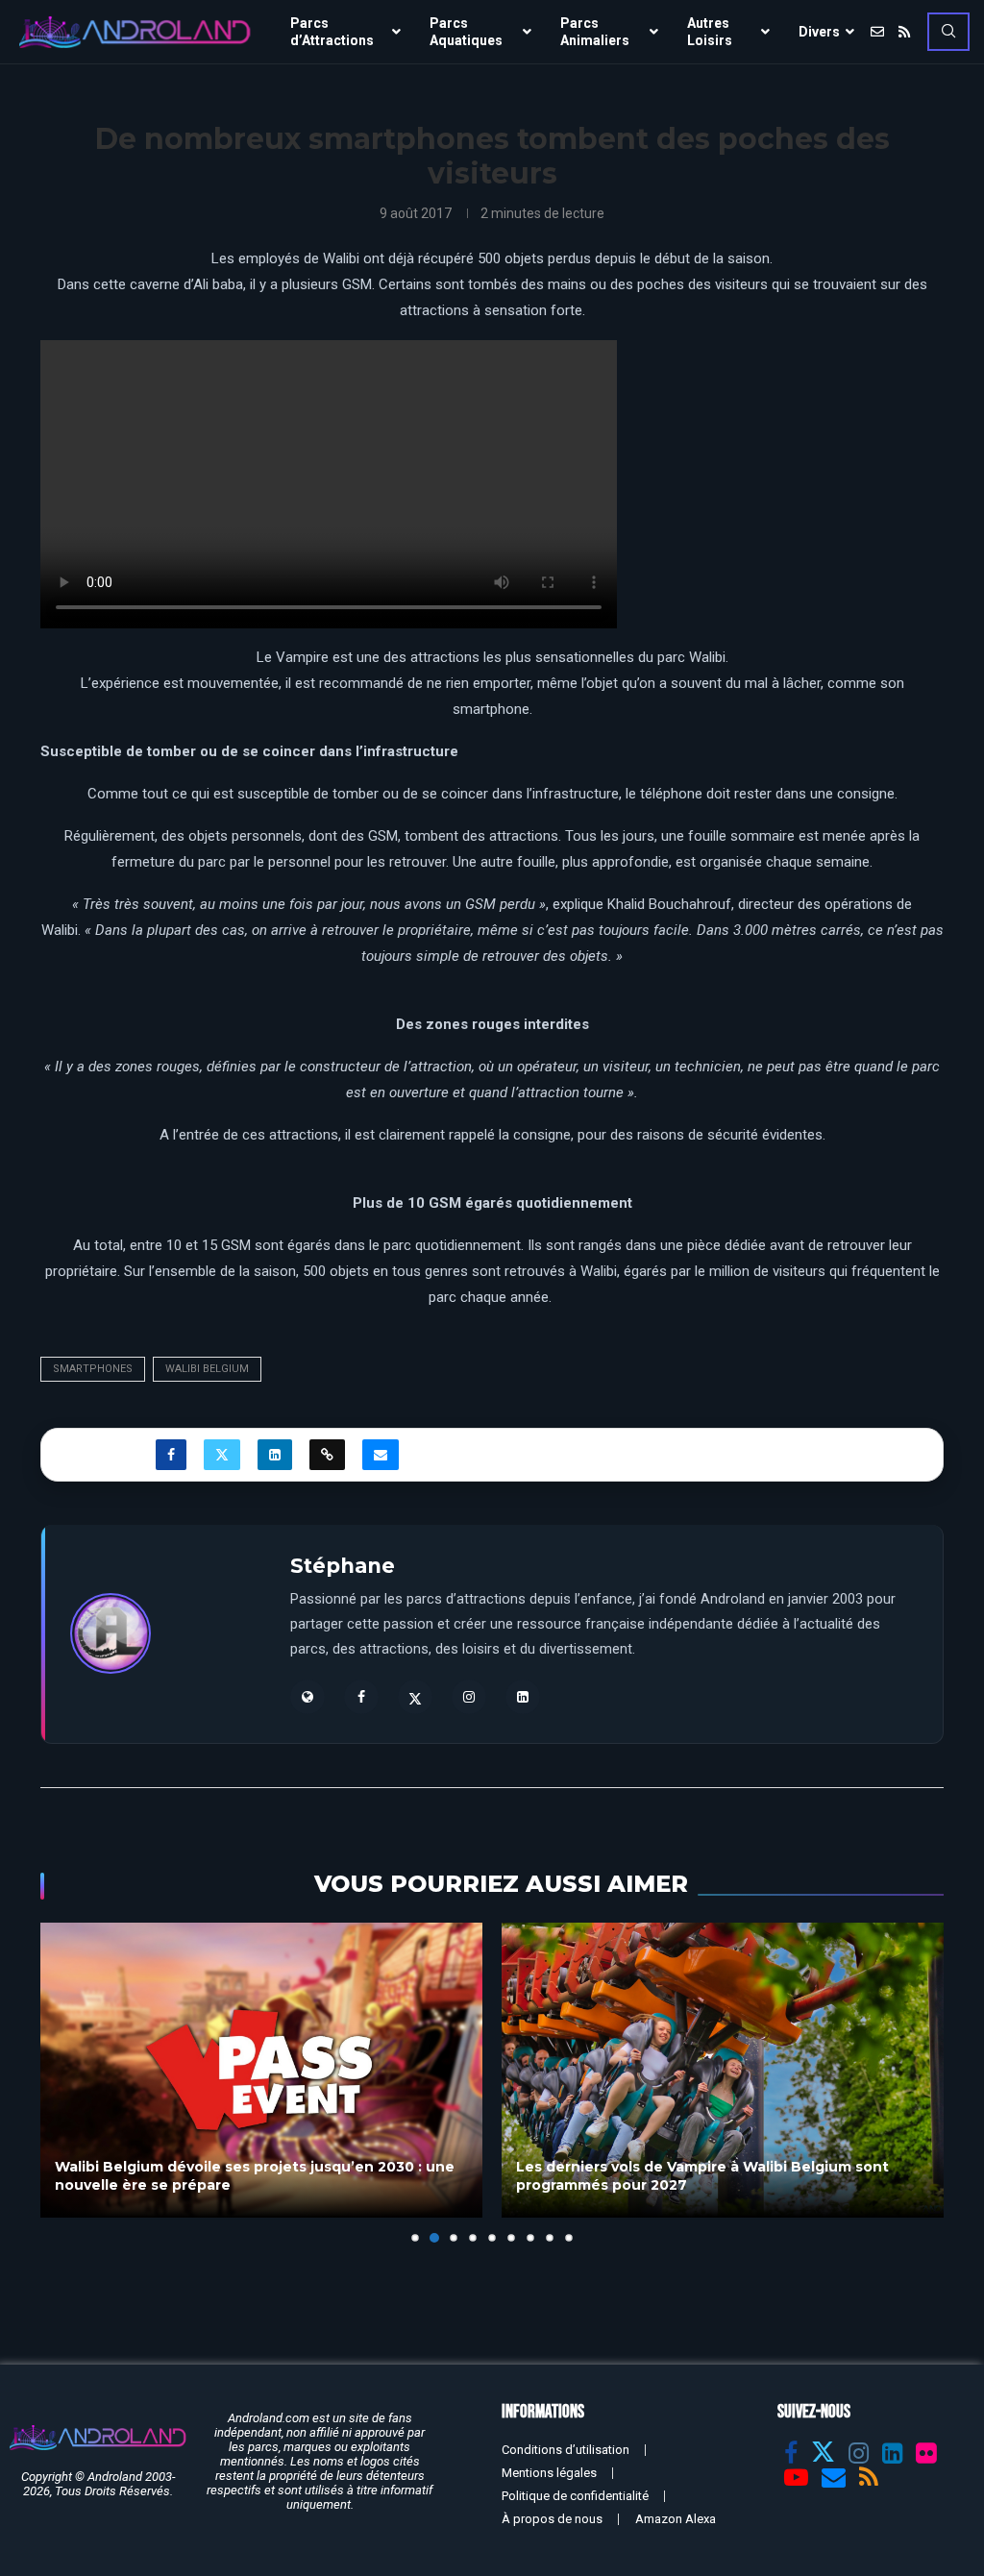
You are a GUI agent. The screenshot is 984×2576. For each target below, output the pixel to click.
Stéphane (343, 1566)
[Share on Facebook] (171, 1455)
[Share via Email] (381, 1455)
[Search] (948, 32)
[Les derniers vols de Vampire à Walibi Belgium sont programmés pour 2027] (270, 2070)
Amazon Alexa (676, 2519)
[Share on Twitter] (222, 1455)
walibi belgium (207, 1369)
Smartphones (93, 1369)
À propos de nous (552, 2519)
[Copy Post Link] (327, 1455)
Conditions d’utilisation (566, 2450)
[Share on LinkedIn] (275, 1455)
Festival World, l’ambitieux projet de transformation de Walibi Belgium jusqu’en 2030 (736, 2176)
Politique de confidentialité (575, 2496)
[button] (66, 2081)
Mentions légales (549, 2473)
